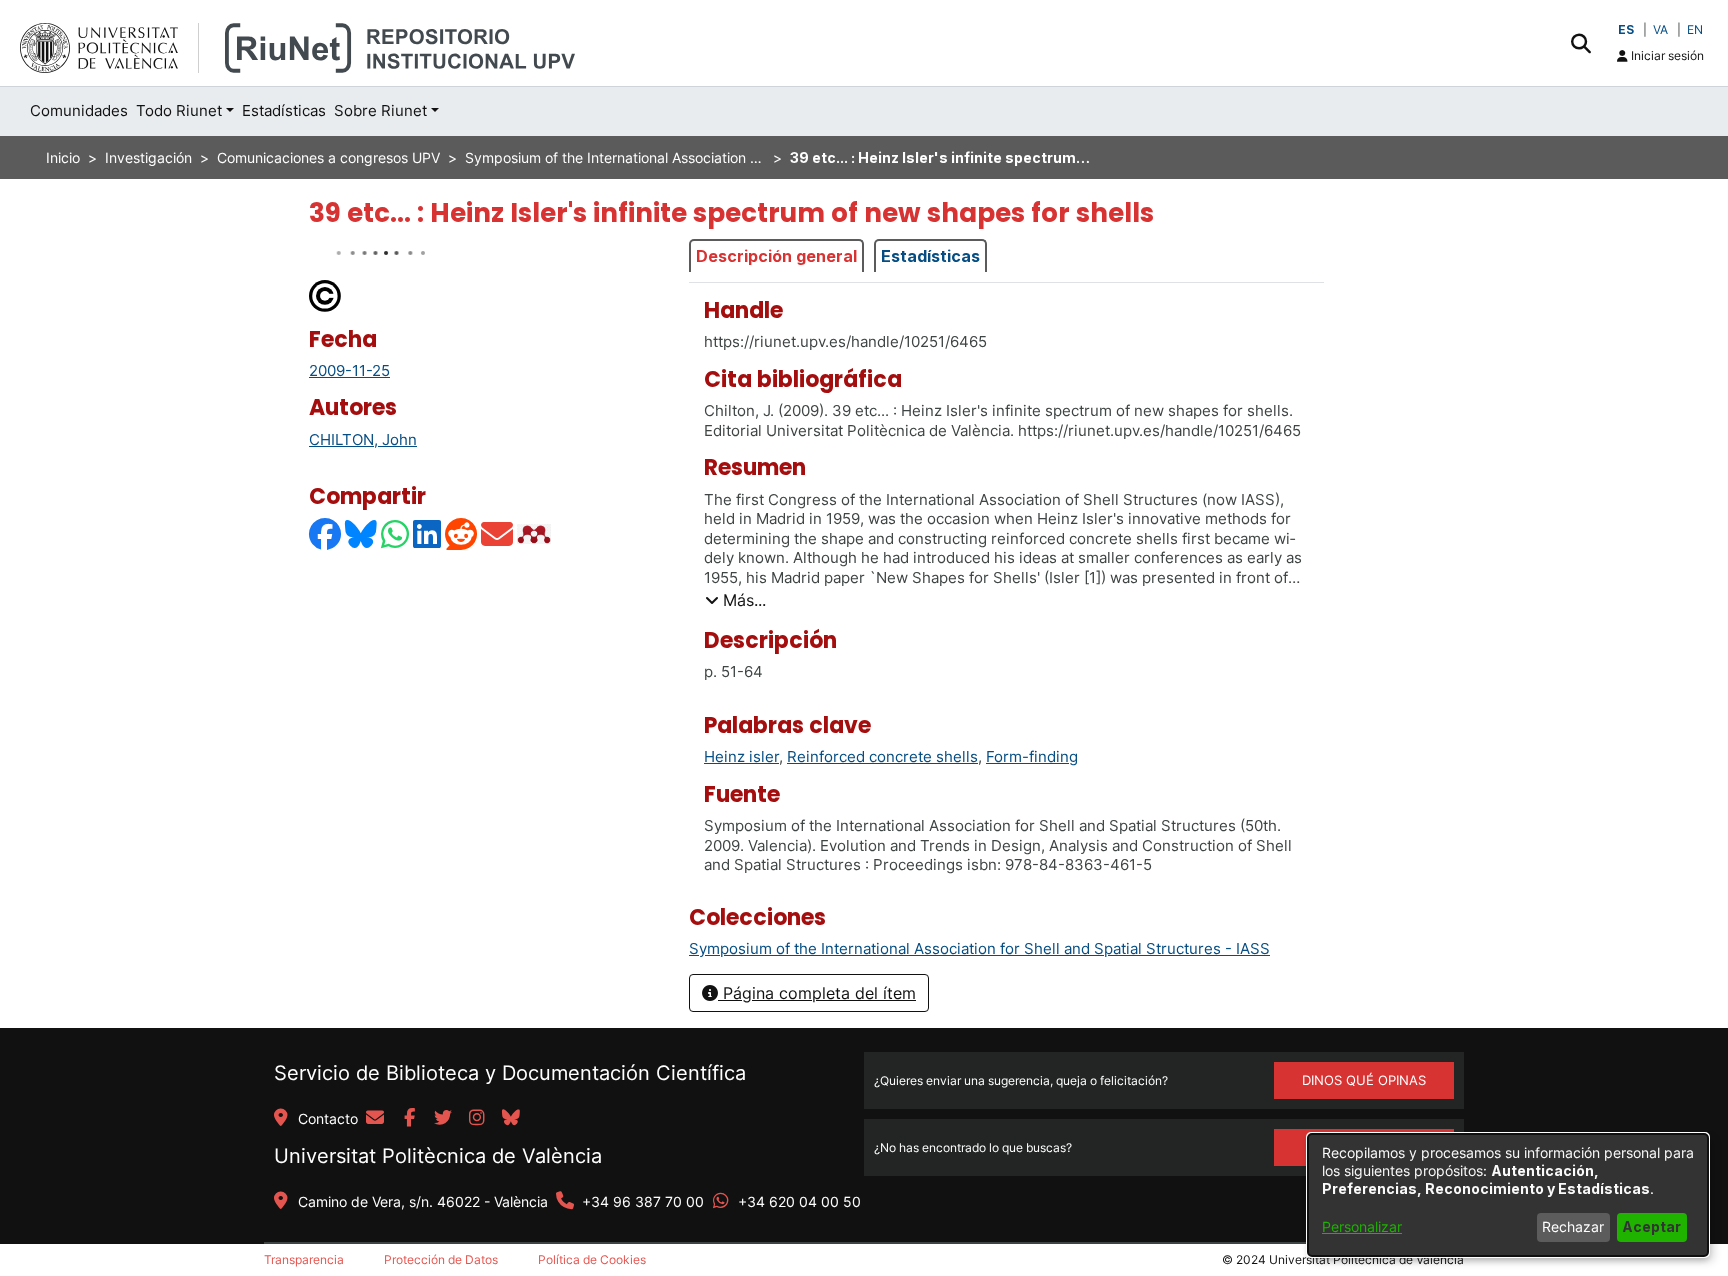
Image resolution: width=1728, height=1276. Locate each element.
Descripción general (776, 256)
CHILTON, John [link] (363, 439)
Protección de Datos (441, 1259)
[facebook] (409, 1119)
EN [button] (1695, 29)
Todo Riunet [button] (179, 110)
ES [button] (1626, 29)
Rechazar (1573, 1226)
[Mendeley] (536, 533)
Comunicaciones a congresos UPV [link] (328, 157)
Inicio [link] (63, 157)
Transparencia (304, 1259)
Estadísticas (930, 256)
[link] (979, 948)
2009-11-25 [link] (349, 370)
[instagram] (477, 1119)
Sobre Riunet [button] (380, 110)
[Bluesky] (362, 533)
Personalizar (1362, 1226)
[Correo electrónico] (498, 533)
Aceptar (1651, 1226)
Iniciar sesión (1666, 55)
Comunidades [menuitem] (79, 110)
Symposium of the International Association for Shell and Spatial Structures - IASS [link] (615, 157)
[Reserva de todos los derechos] (326, 294)
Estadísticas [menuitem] (284, 110)
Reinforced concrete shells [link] (882, 756)
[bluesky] (511, 1119)
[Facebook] (326, 533)
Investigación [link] (148, 157)
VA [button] (1660, 29)
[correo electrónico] (375, 1119)
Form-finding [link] (1032, 756)
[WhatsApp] (396, 533)
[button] (1580, 43)
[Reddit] (462, 533)
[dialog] (1508, 1195)
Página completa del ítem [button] (817, 993)
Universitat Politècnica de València (438, 1156)
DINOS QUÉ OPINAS (1364, 1080)
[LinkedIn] (428, 533)
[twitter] (443, 1119)
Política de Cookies (592, 1259)
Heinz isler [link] (741, 756)
